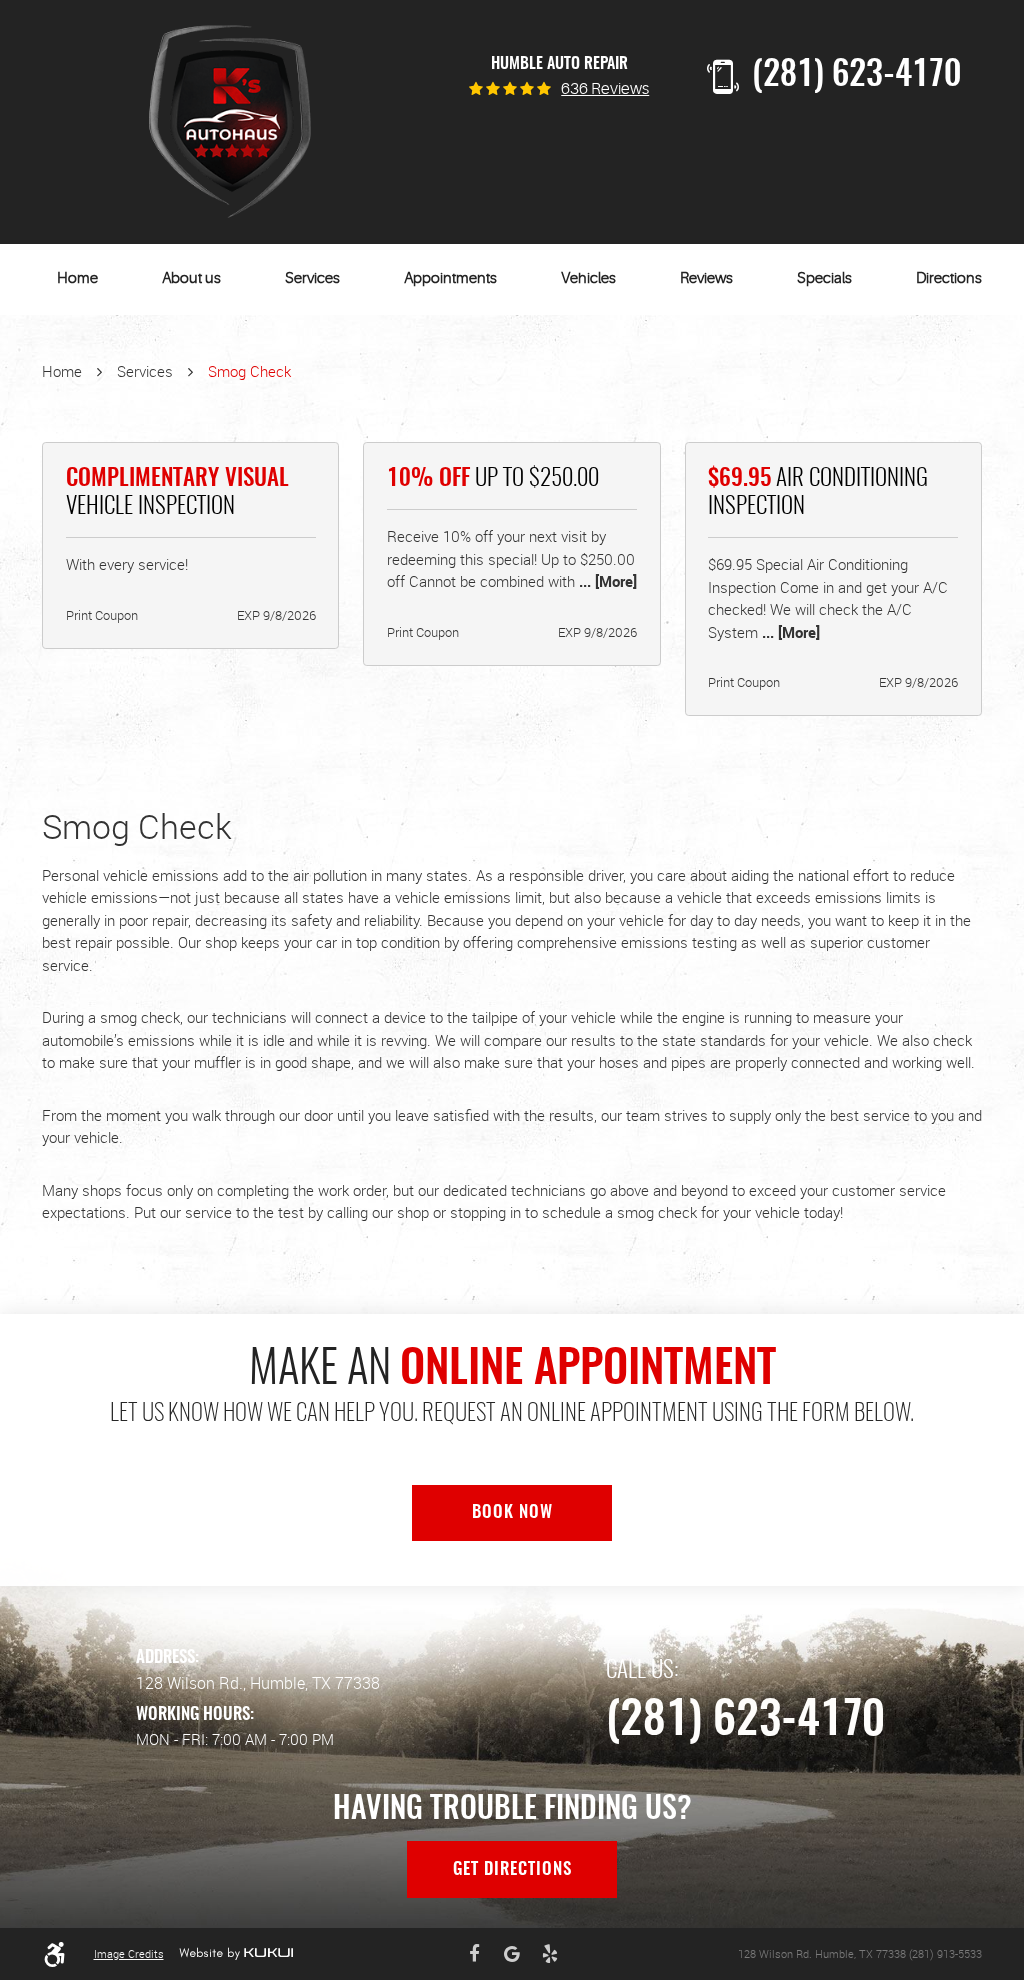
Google (512, 1954)
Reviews (706, 278)
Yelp (550, 1954)
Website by (236, 1953)
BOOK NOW (512, 1513)
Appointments (450, 278)
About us (191, 278)
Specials (824, 278)
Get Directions (512, 1870)
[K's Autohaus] (230, 122)
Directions (949, 278)
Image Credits (129, 1953)
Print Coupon (102, 615)
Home (77, 278)
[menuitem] (77, 279)
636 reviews (605, 90)
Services (312, 278)
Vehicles (588, 278)
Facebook (475, 1954)
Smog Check (249, 371)
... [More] (606, 581)
